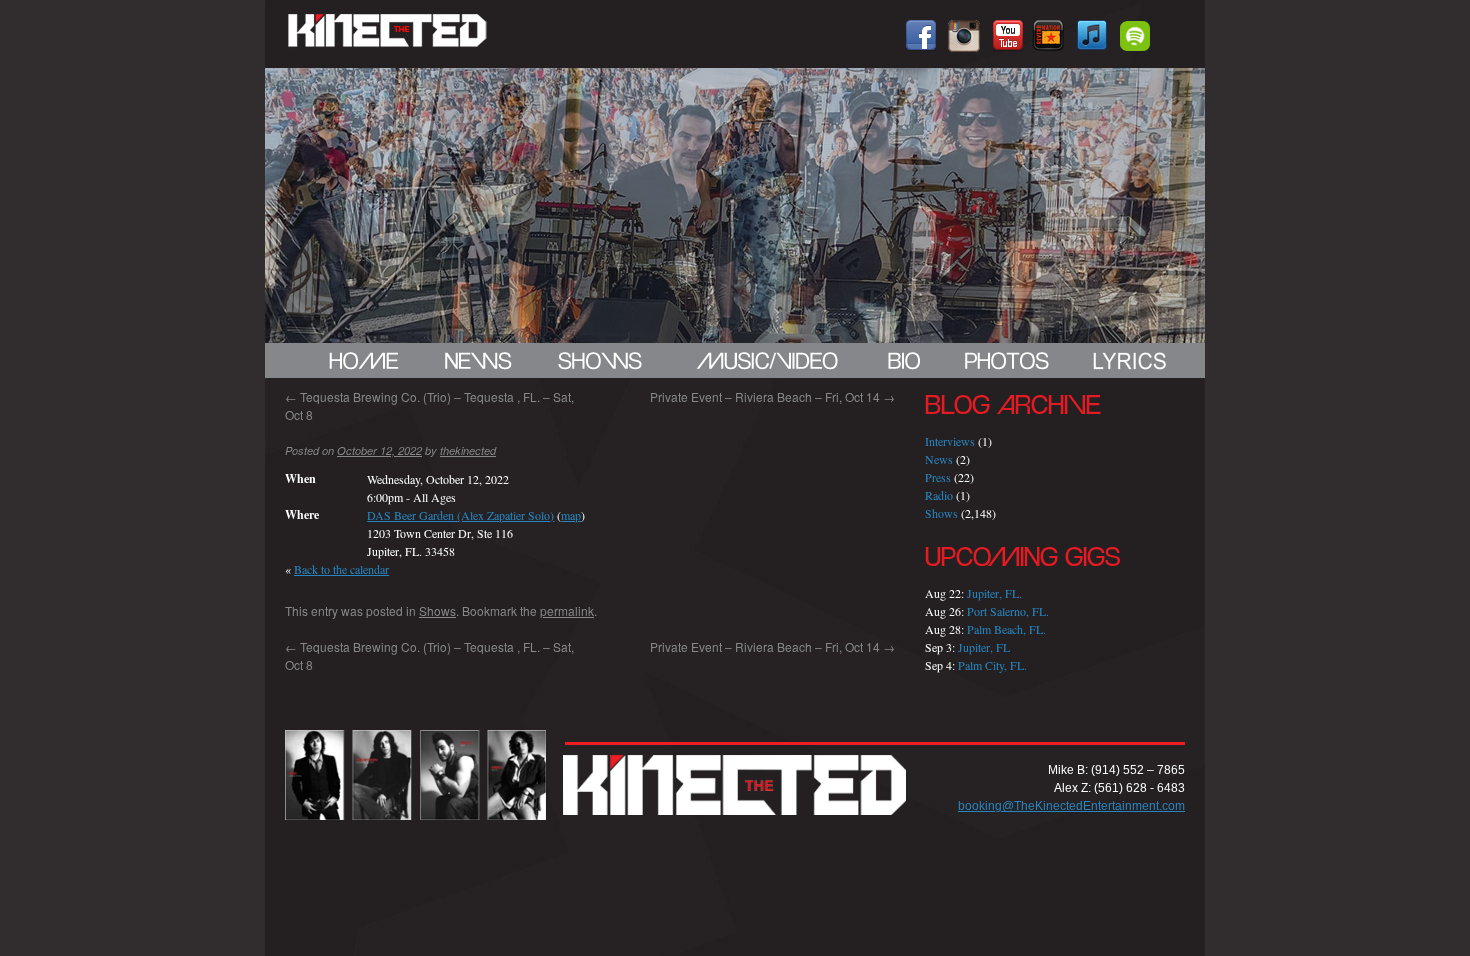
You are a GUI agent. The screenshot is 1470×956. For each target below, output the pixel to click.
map (571, 515)
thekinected (468, 450)
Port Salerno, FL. (1008, 611)
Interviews (950, 441)
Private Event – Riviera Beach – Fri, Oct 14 (772, 396)
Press (938, 477)
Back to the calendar (341, 569)
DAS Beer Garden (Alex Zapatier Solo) (460, 515)
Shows (437, 610)
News (939, 459)
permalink (567, 610)
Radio (939, 495)
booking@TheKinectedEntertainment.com (1071, 806)
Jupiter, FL (984, 647)
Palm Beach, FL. (1006, 629)
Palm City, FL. (992, 665)
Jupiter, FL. (994, 593)
